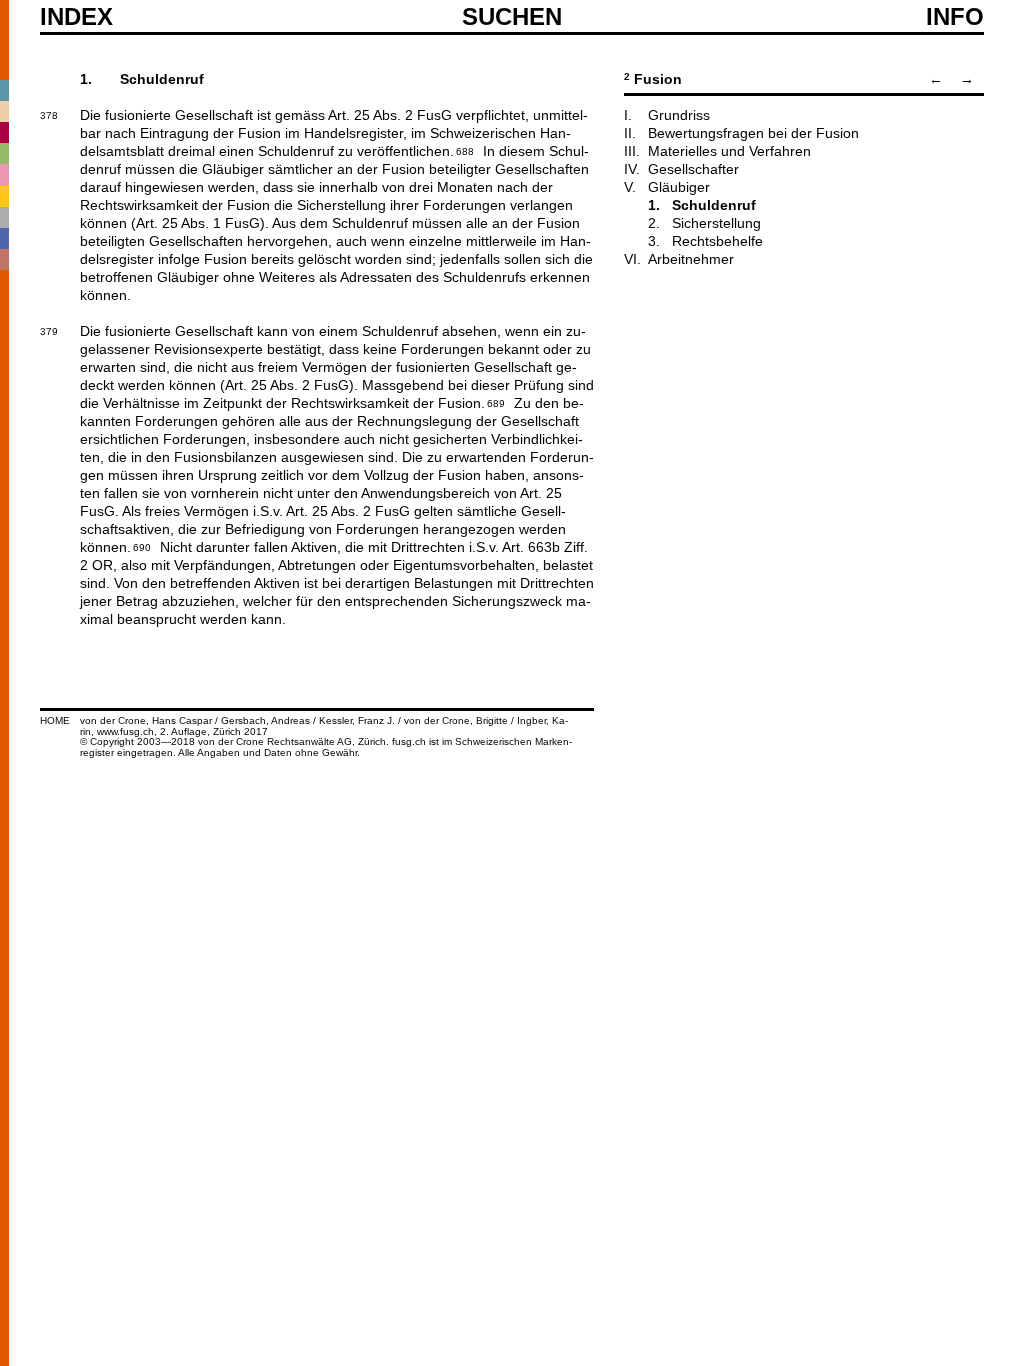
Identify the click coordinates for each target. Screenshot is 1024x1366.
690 (142, 546)
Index (76, 17)
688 (465, 150)
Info (955, 17)
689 (496, 402)
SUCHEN (512, 16)
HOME (55, 720)
